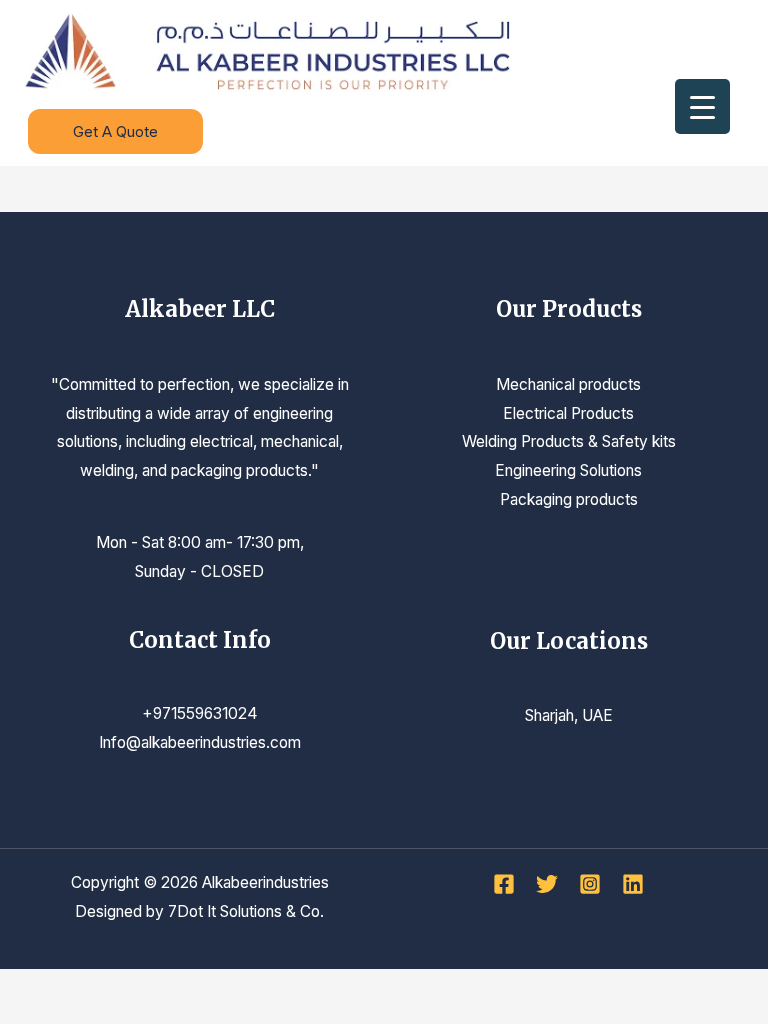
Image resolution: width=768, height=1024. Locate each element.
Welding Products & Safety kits (569, 441)
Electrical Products (568, 413)
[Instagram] (590, 884)
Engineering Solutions (568, 470)
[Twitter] (547, 884)
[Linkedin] (633, 884)
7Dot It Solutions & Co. (246, 911)
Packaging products (569, 499)
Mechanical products (568, 384)
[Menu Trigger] (702, 106)
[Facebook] (504, 884)
